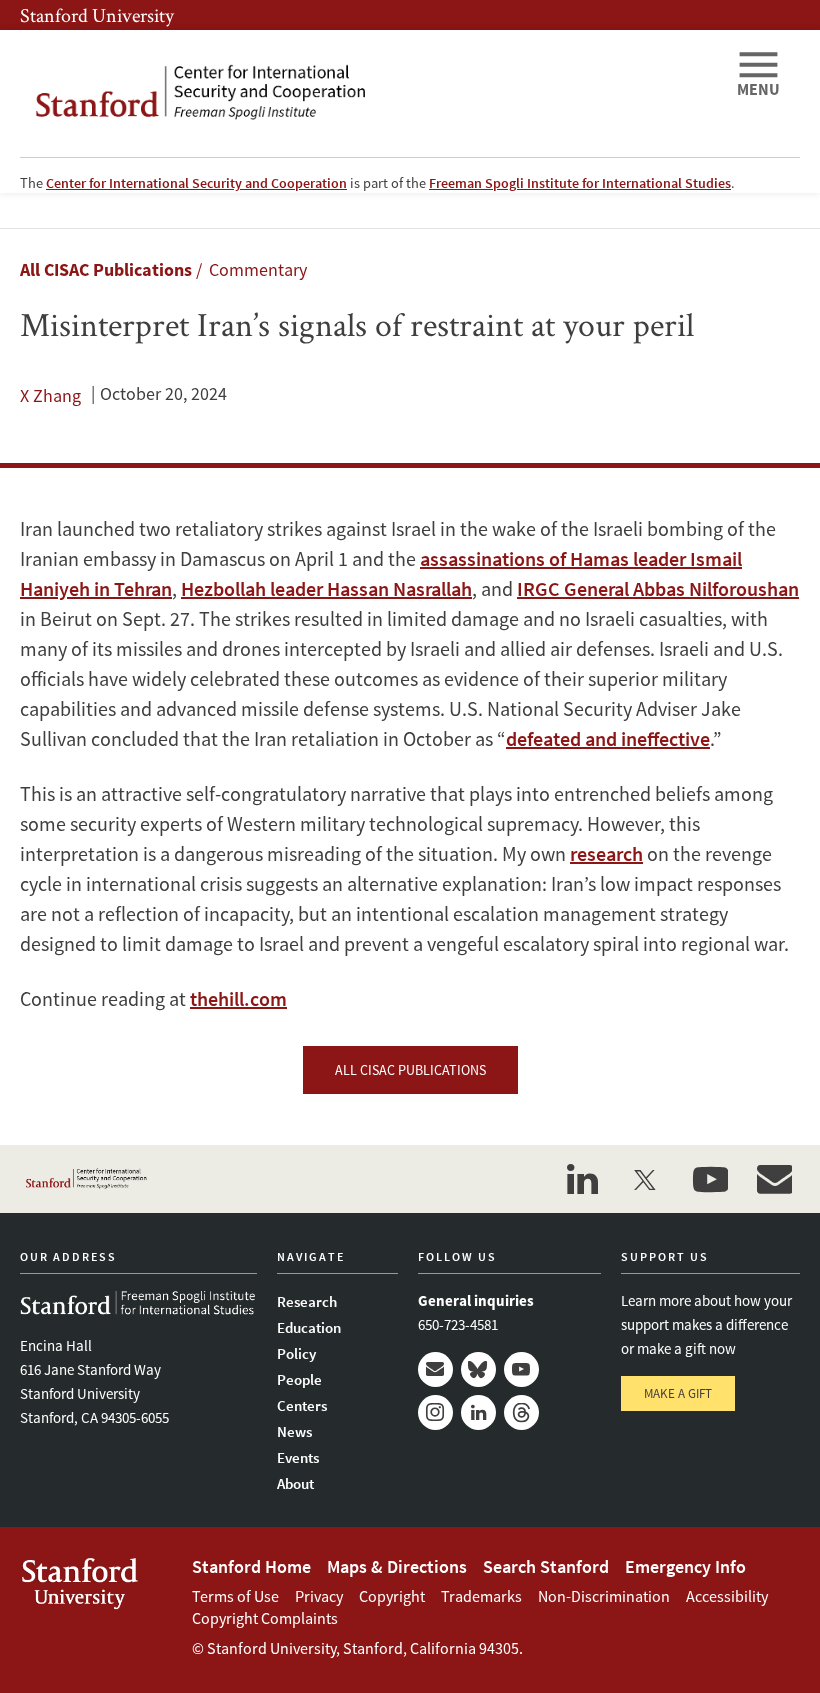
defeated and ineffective (608, 738)
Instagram (435, 1412)
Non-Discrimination (604, 1596)
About (295, 1483)
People (299, 1379)
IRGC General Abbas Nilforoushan (658, 588)
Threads (521, 1412)
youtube (710, 1179)
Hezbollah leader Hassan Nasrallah (326, 588)
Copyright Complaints (265, 1618)
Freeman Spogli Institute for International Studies (580, 183)
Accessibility (727, 1596)
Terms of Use (235, 1596)
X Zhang (50, 395)
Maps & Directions (397, 1566)
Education (309, 1327)
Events (298, 1457)
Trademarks (481, 1596)
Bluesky (478, 1369)
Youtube (521, 1369)
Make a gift (678, 1393)
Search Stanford (546, 1566)
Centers (302, 1405)
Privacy (319, 1596)
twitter (646, 1179)
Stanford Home (251, 1566)
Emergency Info (685, 1566)
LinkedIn (478, 1412)
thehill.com (238, 998)
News (294, 1431)
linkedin (582, 1179)
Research (307, 1301)
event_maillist (774, 1179)
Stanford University (97, 15)
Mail (435, 1369)
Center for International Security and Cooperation (196, 183)
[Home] (370, 93)
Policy (296, 1353)
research (606, 853)
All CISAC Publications (106, 269)
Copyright (392, 1596)
